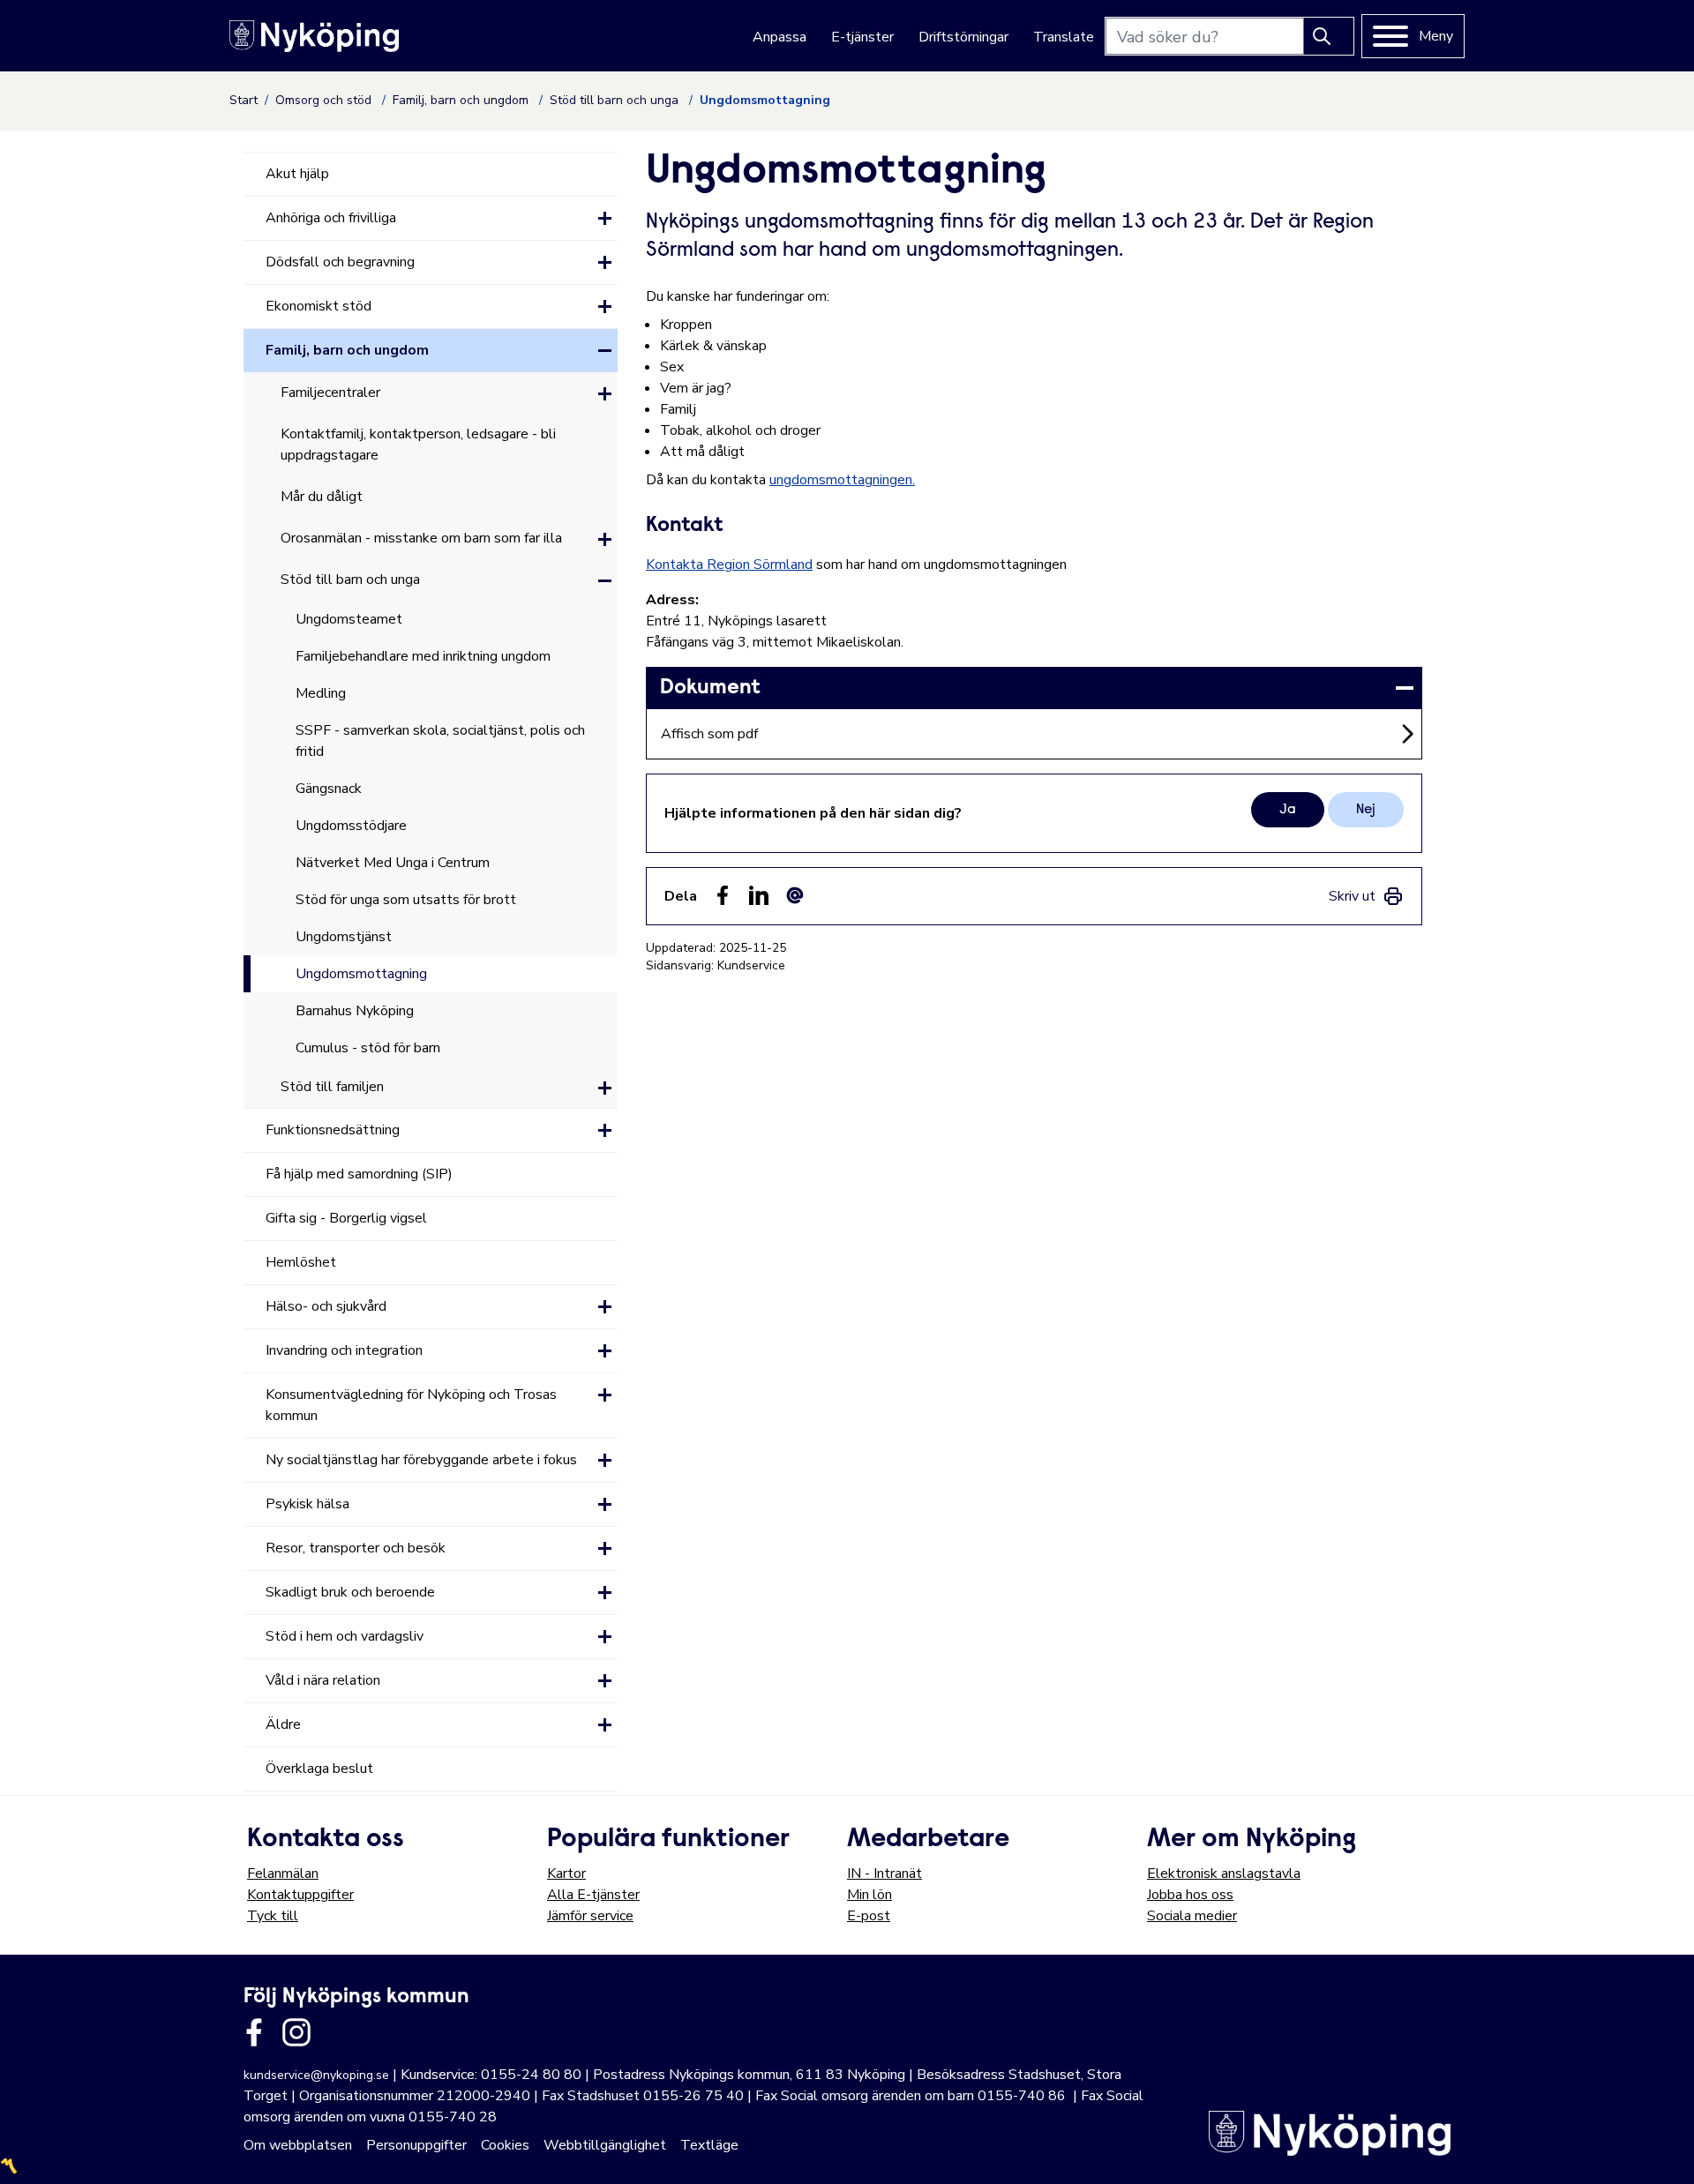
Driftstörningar (963, 37)
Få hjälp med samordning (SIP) (359, 1174)
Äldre (283, 1724)
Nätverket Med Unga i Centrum (393, 863)
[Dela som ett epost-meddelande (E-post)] (795, 895)
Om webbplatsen (298, 2145)
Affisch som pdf (709, 734)
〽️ (9, 2166)
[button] (605, 218)
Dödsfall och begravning (340, 262)
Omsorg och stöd (325, 100)
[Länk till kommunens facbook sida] (254, 2032)
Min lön (869, 1895)
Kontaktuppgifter (300, 1895)
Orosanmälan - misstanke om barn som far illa (421, 538)
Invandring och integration (344, 1350)
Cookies (505, 2145)
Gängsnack (329, 789)
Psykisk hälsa (307, 1504)
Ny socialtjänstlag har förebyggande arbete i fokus (421, 1460)
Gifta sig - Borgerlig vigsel (346, 1218)
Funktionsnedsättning (333, 1130)
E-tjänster (862, 37)
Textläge (709, 2145)
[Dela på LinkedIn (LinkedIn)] (759, 895)
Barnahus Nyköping (355, 1011)
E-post (869, 1916)
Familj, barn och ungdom (462, 100)
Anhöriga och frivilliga (331, 218)
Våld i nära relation (323, 1680)
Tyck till (273, 1916)
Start (244, 100)
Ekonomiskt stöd (319, 306)
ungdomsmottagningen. (842, 480)
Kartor (566, 1874)
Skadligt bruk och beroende (350, 1592)
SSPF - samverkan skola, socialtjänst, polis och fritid (440, 741)
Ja (1288, 810)
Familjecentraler (330, 393)
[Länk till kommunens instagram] (296, 2032)
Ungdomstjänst (344, 937)
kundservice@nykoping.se (316, 2075)
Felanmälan (283, 1874)
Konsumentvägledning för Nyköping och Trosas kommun (411, 1405)
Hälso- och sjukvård (326, 1306)
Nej (1366, 810)
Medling (321, 693)
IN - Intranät (884, 1874)
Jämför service (590, 1916)
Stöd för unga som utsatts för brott (406, 900)
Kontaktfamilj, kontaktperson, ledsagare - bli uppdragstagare (418, 445)
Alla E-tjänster (593, 1895)
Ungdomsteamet (349, 619)
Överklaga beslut (319, 1769)
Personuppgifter (416, 2145)
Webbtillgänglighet (605, 2145)
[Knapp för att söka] (1329, 36)
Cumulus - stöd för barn (368, 1048)
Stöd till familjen (332, 1087)
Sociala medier (1192, 1916)
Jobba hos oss (1190, 1895)
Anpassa (780, 37)
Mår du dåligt (322, 497)
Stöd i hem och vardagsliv (345, 1636)
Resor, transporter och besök (356, 1548)
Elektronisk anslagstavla (1224, 1874)
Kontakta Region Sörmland (729, 565)
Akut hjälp (297, 174)
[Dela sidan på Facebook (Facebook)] (723, 895)
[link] (1034, 688)
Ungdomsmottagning (361, 974)
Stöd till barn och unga (616, 100)
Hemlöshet (301, 1262)
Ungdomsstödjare (351, 826)
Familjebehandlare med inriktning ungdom (423, 656)
